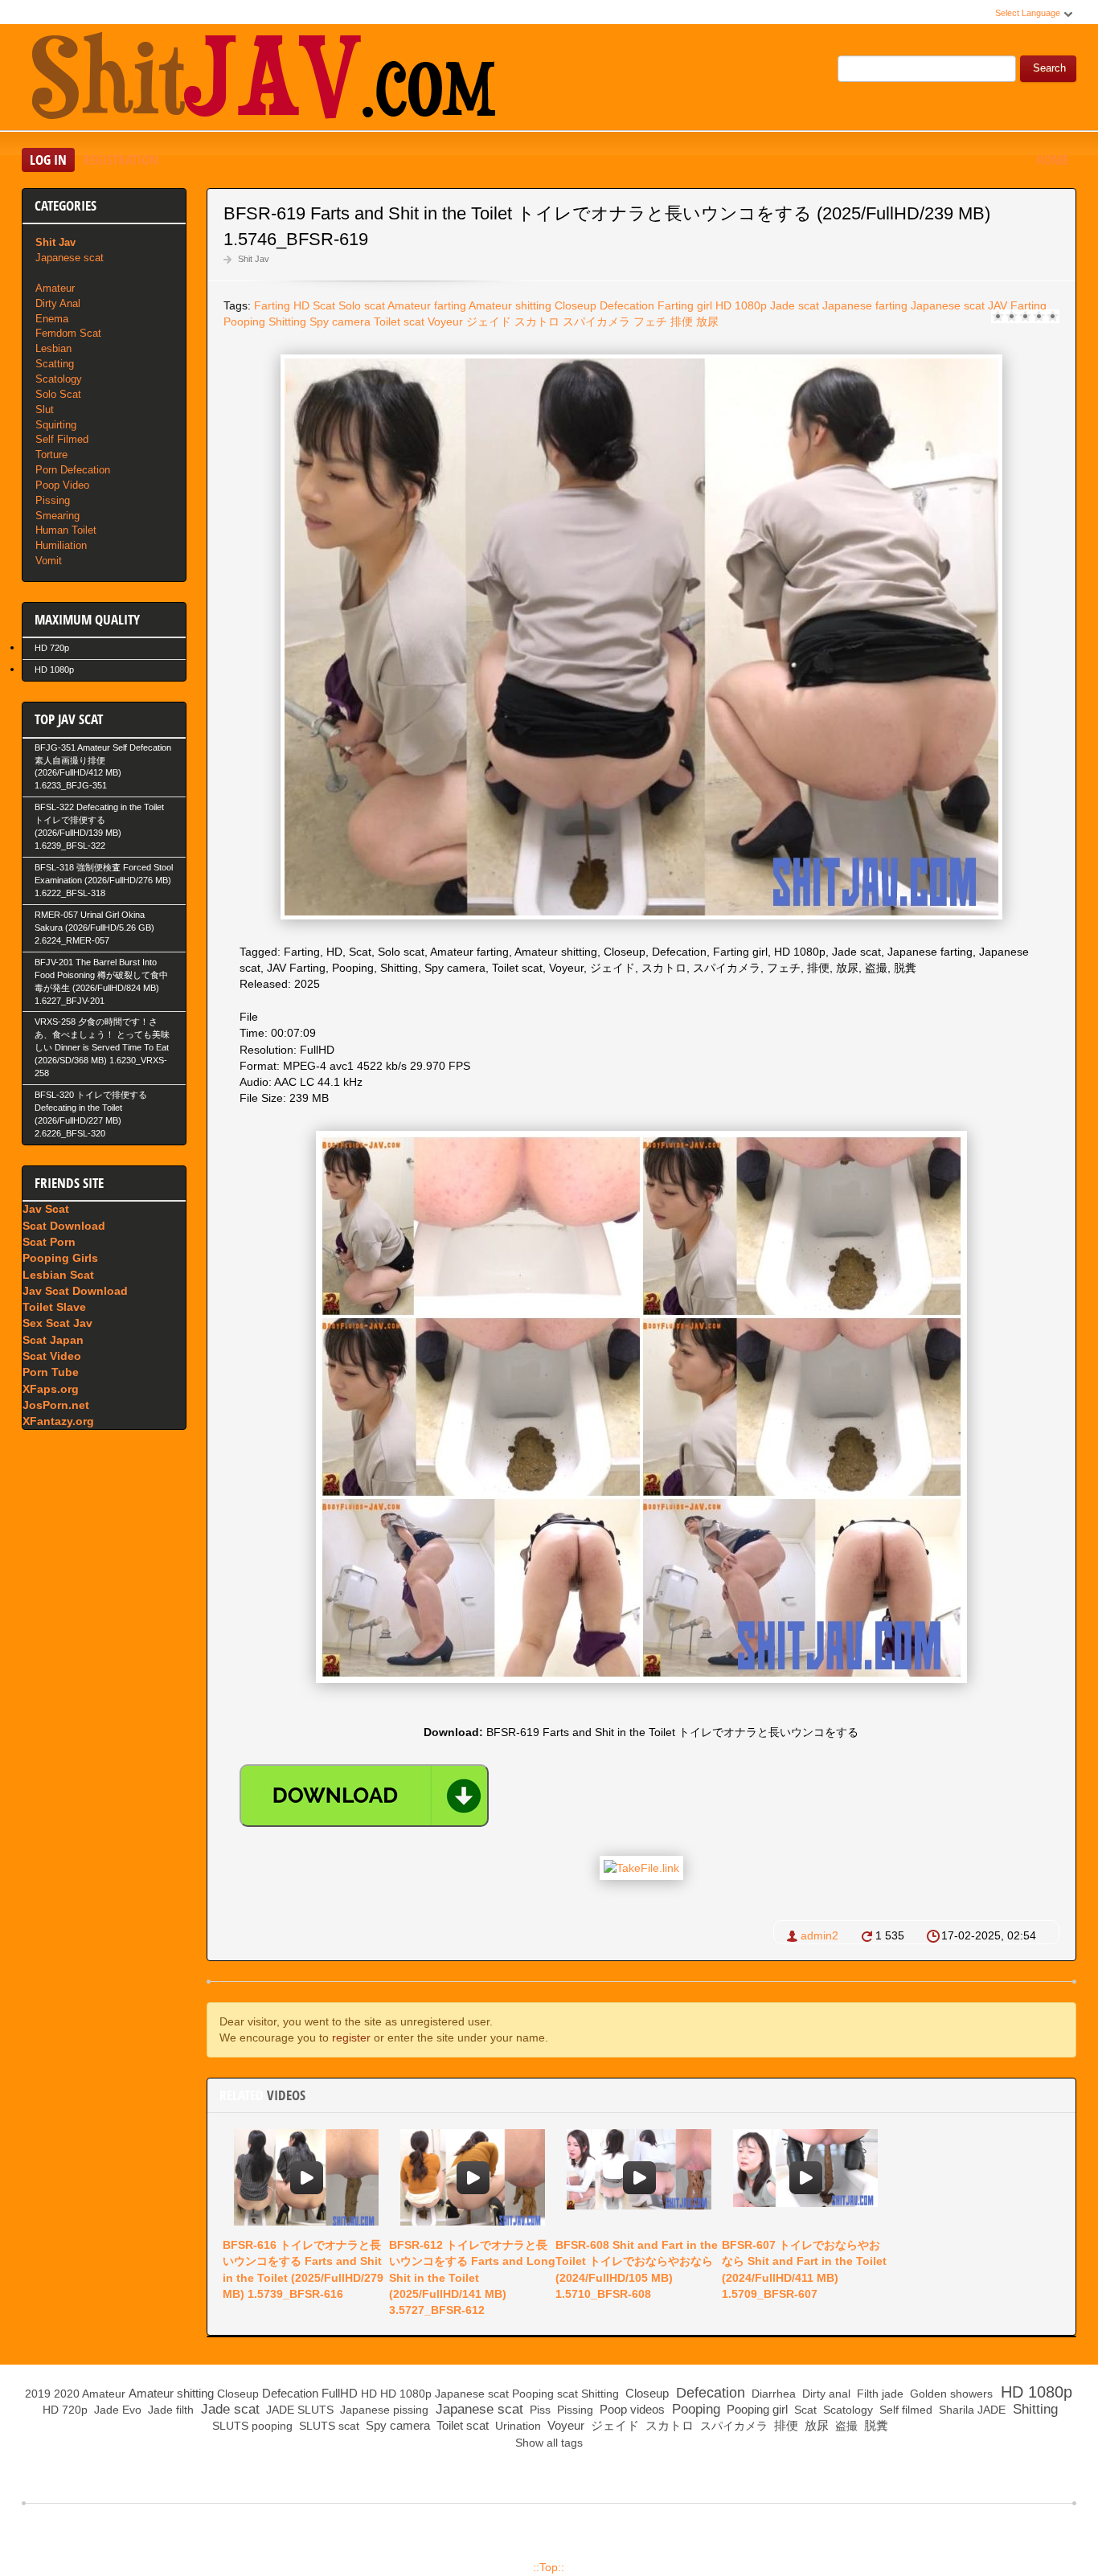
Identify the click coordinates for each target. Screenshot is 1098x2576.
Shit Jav (254, 259)
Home (1052, 160)
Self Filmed (62, 439)
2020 (67, 2394)
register (351, 2037)
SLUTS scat (328, 2426)
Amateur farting (427, 305)
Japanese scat (948, 305)
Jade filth (169, 2410)
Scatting (55, 364)
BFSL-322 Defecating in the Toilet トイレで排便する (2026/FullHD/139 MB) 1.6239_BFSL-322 (99, 826)
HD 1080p (741, 305)
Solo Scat (58, 394)
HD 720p (52, 648)
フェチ (650, 321)
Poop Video (62, 485)
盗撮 (845, 2426)
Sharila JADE (971, 2410)
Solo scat (362, 305)
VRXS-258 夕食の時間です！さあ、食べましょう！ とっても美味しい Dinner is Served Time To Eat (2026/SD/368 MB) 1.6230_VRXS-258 (102, 1047)
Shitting (287, 321)
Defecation (627, 305)
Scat (324, 305)
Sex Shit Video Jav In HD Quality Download (263, 80)
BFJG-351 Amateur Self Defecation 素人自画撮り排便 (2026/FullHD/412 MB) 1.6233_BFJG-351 (103, 767)
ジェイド (489, 321)
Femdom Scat (68, 333)
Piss (539, 2410)
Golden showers (950, 2394)
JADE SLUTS (298, 2410)
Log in (48, 160)
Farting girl (685, 305)
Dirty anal (825, 2394)
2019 (38, 2394)
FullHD (340, 2393)
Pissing (53, 500)
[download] (364, 1796)
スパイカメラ (596, 321)
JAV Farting (1017, 305)
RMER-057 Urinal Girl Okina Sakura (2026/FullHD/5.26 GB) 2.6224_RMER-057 (94, 928)
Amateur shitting (510, 305)
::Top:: (549, 2567)
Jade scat (795, 305)
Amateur (55, 288)
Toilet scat (399, 321)
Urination (516, 2426)
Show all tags (549, 2443)
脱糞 (875, 2425)
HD (301, 305)
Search (1049, 68)
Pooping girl (756, 2409)
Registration (121, 160)
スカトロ (537, 321)
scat (567, 2394)
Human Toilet (66, 530)
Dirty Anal (58, 303)
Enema (52, 319)
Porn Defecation (73, 470)
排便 (682, 321)
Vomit (49, 561)
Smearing (57, 516)
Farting (272, 305)
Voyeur (445, 321)
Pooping (244, 321)
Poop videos (631, 2409)
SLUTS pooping (251, 2426)
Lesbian (53, 348)
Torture (51, 455)
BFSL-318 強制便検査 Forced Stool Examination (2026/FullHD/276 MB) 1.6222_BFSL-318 (104, 880)
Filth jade (879, 2394)
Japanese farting (865, 305)
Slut (45, 410)
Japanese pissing (383, 2410)
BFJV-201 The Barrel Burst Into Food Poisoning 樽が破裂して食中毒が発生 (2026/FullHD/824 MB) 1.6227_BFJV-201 (101, 981)
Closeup (576, 305)
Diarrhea (772, 2394)
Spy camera (340, 321)
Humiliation (61, 545)
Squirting (56, 425)
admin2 (819, 1935)
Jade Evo (116, 2410)
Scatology (59, 379)
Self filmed (904, 2410)
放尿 (707, 321)
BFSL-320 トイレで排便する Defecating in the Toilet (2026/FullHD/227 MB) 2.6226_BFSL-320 (91, 1114)
